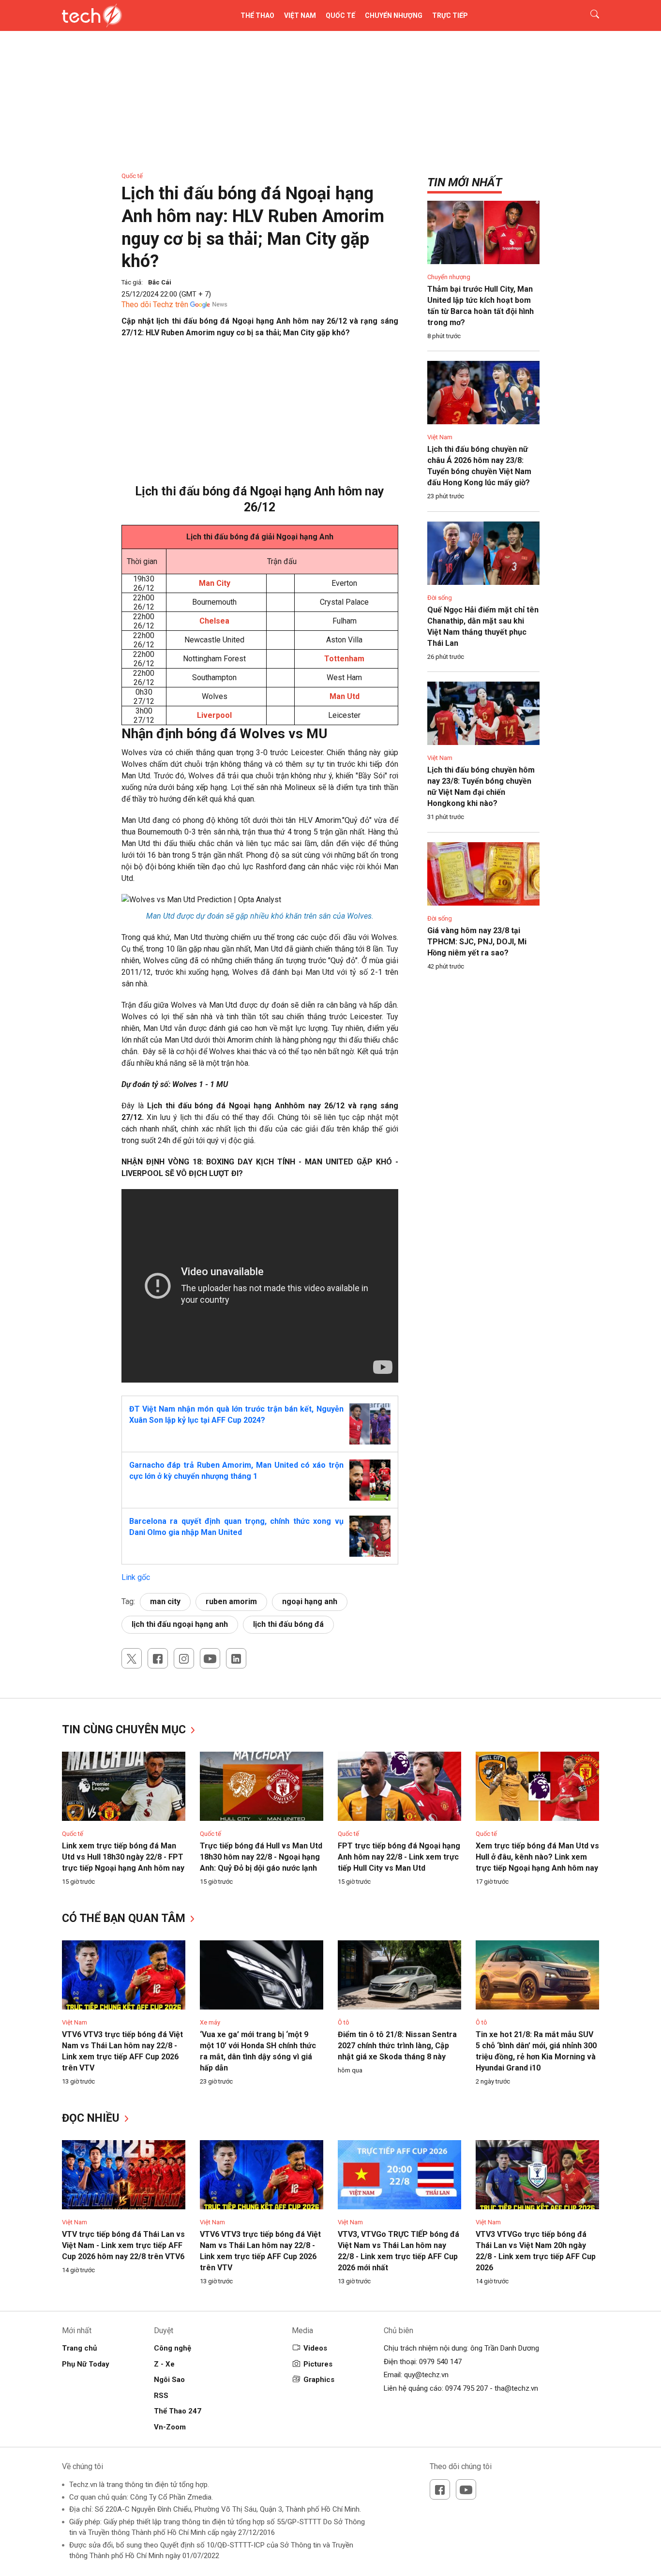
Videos (315, 2348)
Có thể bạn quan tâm (125, 1918)
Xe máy (210, 2022)
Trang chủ (79, 2348)
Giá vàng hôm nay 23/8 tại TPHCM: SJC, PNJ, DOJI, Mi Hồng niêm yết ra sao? (477, 942)
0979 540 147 (440, 2362)
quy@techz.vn (426, 2375)
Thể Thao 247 (178, 2411)
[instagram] (184, 1658)
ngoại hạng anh (310, 1601)
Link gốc (136, 1577)
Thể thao (257, 15)
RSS (161, 2396)
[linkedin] (236, 1658)
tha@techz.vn (516, 2388)
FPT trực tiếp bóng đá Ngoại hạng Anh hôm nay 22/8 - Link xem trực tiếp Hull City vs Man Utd (399, 1857)
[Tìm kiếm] (589, 15)
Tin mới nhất (465, 182)
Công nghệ (173, 2348)
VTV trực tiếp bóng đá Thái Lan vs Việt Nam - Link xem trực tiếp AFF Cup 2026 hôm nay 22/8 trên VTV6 (123, 2245)
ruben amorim (231, 1601)
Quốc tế (340, 15)
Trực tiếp (450, 15)
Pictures (318, 2364)
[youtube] (210, 1658)
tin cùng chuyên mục (125, 1730)
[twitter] (132, 1658)
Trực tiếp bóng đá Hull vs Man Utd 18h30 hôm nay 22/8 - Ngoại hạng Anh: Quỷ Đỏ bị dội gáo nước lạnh (261, 1857)
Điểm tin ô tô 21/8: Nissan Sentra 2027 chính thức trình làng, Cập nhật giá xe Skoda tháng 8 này (397, 2046)
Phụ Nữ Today (86, 2364)
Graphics (319, 2380)
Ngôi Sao (169, 2380)
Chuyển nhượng (394, 15)
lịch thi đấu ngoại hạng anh (180, 1624)
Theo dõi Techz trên (155, 305)
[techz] (92, 15)
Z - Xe (164, 2364)
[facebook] (158, 1658)
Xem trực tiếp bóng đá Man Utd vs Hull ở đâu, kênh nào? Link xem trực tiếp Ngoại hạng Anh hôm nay (537, 1857)
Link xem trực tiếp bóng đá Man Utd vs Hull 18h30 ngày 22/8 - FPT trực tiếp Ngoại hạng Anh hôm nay (123, 1857)
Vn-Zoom (170, 2427)
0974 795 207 (466, 2388)
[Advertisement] (260, 416)
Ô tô (344, 2022)
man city (165, 1601)
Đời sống (440, 598)
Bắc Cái (160, 282)
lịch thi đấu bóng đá (288, 1624)
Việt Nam (300, 15)
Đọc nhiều (92, 2118)
